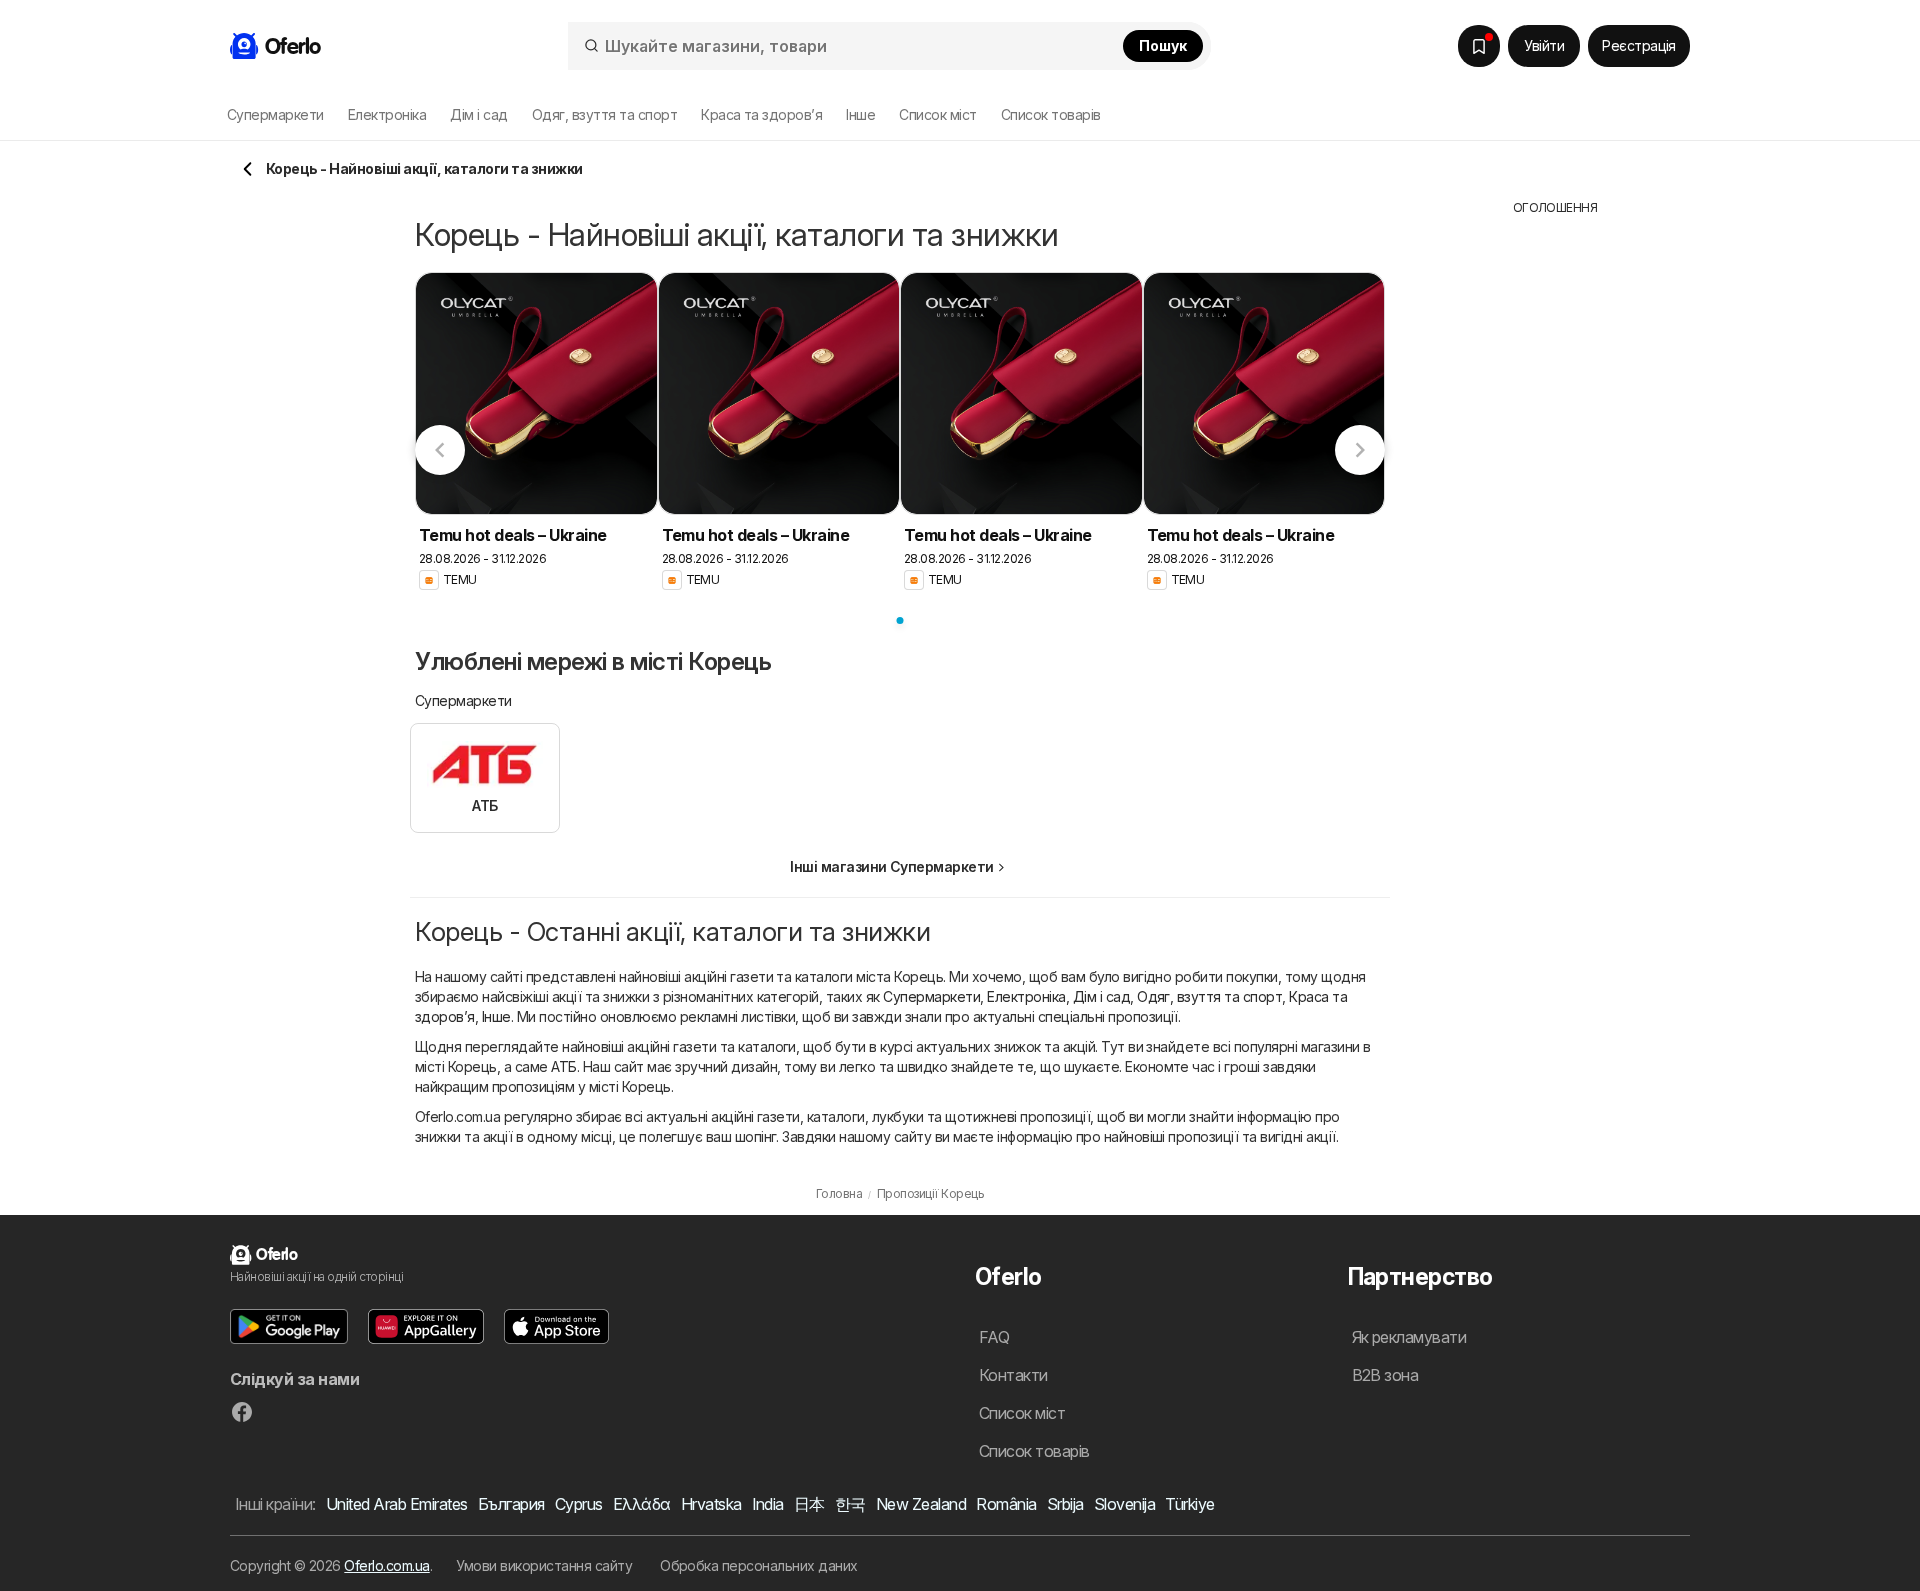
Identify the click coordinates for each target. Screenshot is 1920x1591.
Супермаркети (931, 996)
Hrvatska (711, 1504)
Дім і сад (1101, 996)
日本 (809, 1504)
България (511, 1504)
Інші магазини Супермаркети (892, 866)
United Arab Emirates (397, 1504)
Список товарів (1051, 114)
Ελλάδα (642, 1504)
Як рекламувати (1409, 1337)
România (1006, 1504)
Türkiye (1189, 1504)
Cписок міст (937, 114)
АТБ (563, 1066)
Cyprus (579, 1504)
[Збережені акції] (1479, 46)
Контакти (1013, 1375)
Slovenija (1124, 1504)
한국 (850, 1504)
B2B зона (1385, 1375)
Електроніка (1026, 996)
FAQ (994, 1337)
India (768, 1504)
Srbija (1065, 1504)
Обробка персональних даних (759, 1565)
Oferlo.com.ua (386, 1565)
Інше (496, 1016)
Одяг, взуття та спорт (1209, 996)
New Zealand (921, 1504)
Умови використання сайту (544, 1565)
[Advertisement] (1555, 517)
